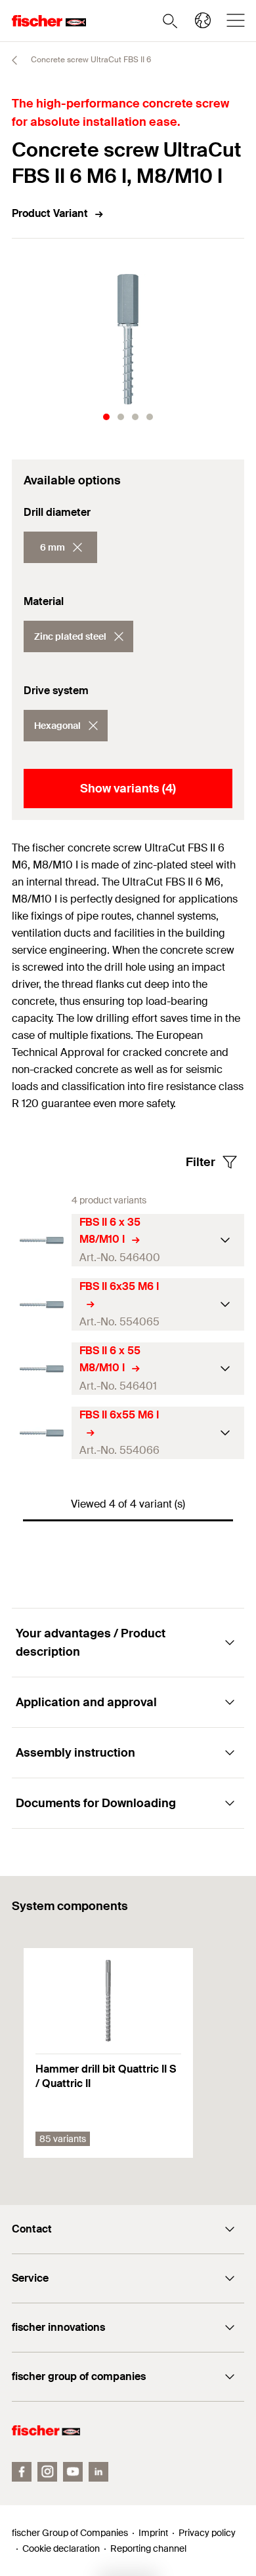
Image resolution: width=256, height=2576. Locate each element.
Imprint (153, 2533)
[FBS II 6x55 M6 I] (42, 1433)
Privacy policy (207, 2533)
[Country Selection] (203, 20)
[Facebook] (22, 2472)
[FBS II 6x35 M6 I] (42, 1305)
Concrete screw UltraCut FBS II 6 (90, 60)
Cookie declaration (61, 2548)
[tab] (106, 417)
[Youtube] (73, 2472)
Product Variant (50, 213)
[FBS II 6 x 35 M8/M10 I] (42, 1240)
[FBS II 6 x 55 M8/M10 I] (42, 1369)
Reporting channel (148, 2548)
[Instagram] (47, 2472)
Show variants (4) (128, 789)
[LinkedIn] (98, 2472)
